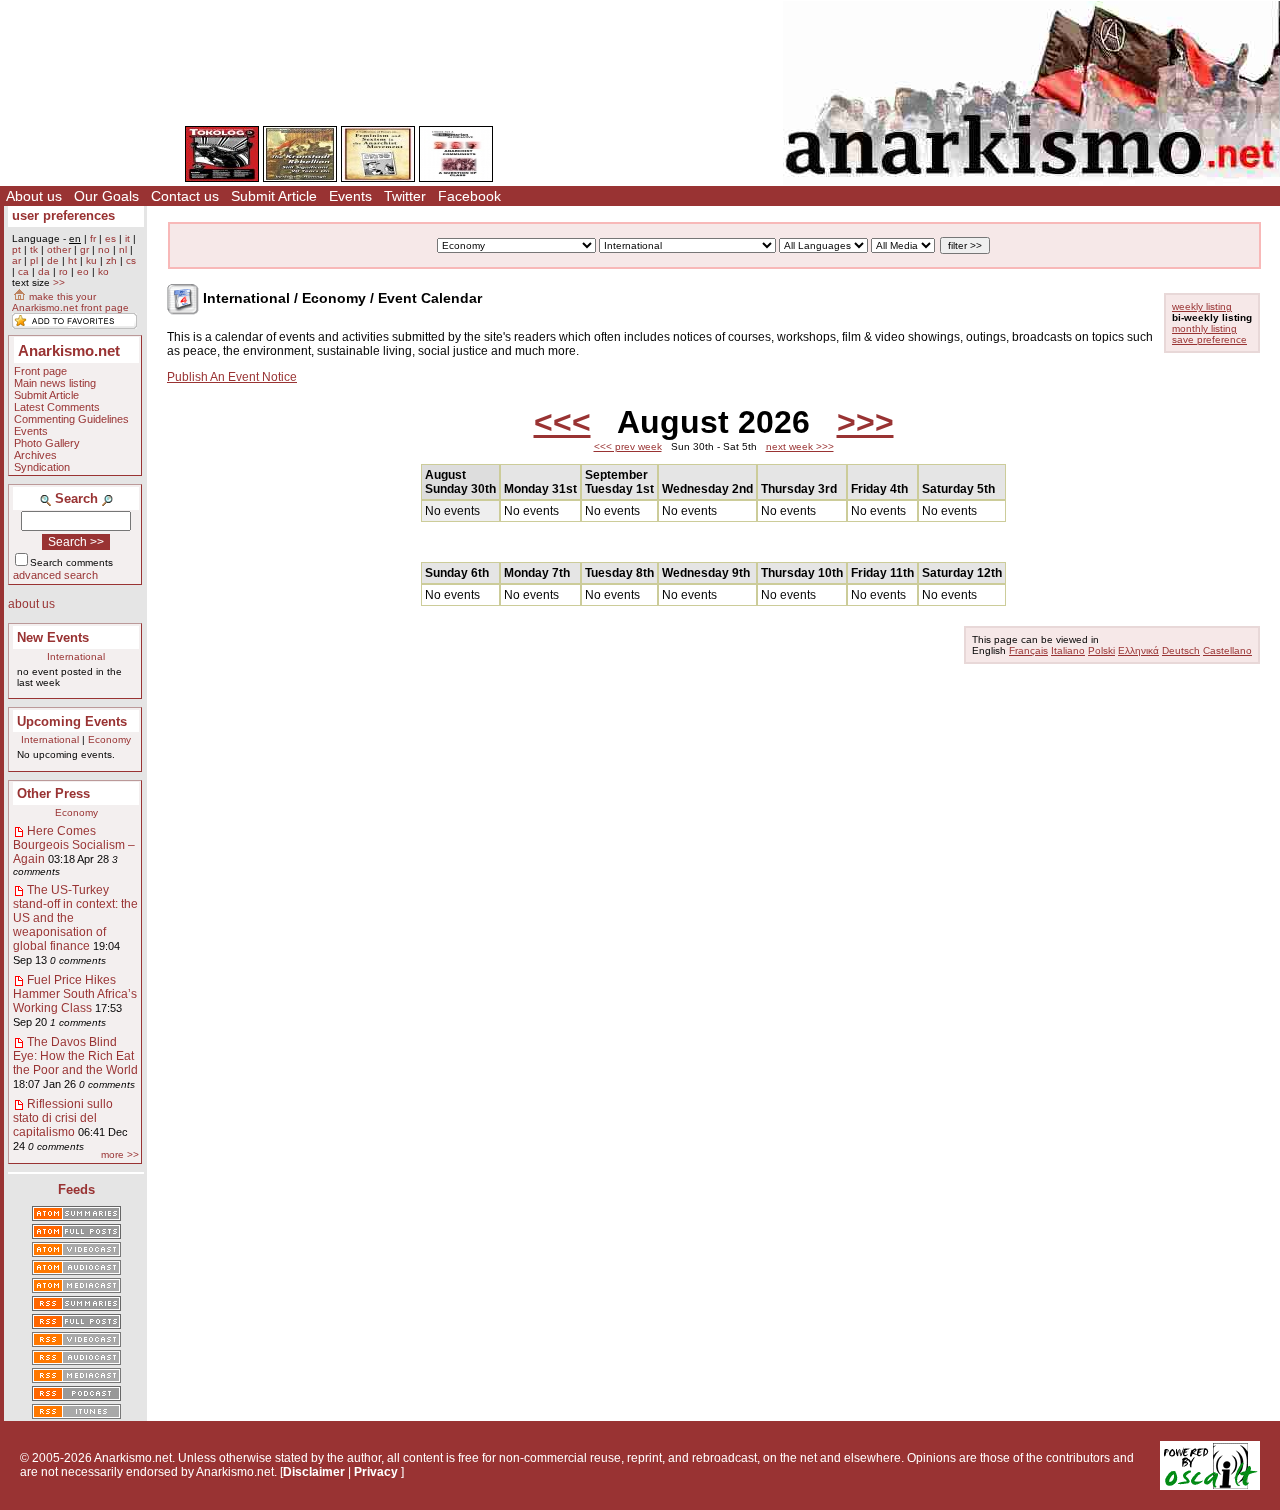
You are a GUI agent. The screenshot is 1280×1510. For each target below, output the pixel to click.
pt (16, 249)
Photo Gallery (47, 443)
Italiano (1068, 650)
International (76, 656)
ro (63, 271)
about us (31, 604)
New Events (53, 637)
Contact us (185, 196)
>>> (865, 422)
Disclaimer (314, 1472)
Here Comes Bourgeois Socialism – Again (74, 845)
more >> (120, 1154)
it (127, 238)
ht (72, 260)
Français (1028, 650)
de (53, 260)
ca (23, 271)
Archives (35, 455)
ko (103, 271)
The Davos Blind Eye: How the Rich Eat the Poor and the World (75, 1056)
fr (93, 238)
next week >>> (800, 446)
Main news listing (55, 383)
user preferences (63, 215)
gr (84, 249)
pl (34, 260)
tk (34, 249)
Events (350, 196)
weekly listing (1202, 306)
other (59, 249)
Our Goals (106, 196)
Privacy (376, 1472)
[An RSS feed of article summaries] (76, 1305)
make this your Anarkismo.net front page (70, 302)
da (44, 271)
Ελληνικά (1138, 650)
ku (91, 260)
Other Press (53, 793)
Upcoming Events (72, 721)
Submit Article (274, 196)
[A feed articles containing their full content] (76, 1323)
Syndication (42, 467)
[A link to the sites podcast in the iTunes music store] (76, 1413)
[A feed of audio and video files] (76, 1287)
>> (59, 282)
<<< (562, 422)
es (110, 238)
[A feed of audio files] (76, 1269)
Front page (40, 371)
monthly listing (1204, 328)
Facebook (469, 196)
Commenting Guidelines (71, 419)
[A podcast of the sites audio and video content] (76, 1395)
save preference (1209, 339)
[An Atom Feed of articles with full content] (76, 1233)
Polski (1101, 650)
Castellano (1227, 650)
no (104, 249)
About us (34, 196)
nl (123, 249)
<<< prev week (628, 446)
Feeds (76, 1189)
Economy (109, 739)
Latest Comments (57, 407)
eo (83, 271)
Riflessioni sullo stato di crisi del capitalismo (63, 1118)
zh (111, 260)
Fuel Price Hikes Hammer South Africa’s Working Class (75, 994)
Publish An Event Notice (232, 377)
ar (16, 260)
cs (131, 260)
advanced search (55, 575)
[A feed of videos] (76, 1251)
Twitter (405, 196)
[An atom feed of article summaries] (76, 1215)
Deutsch (1181, 650)
